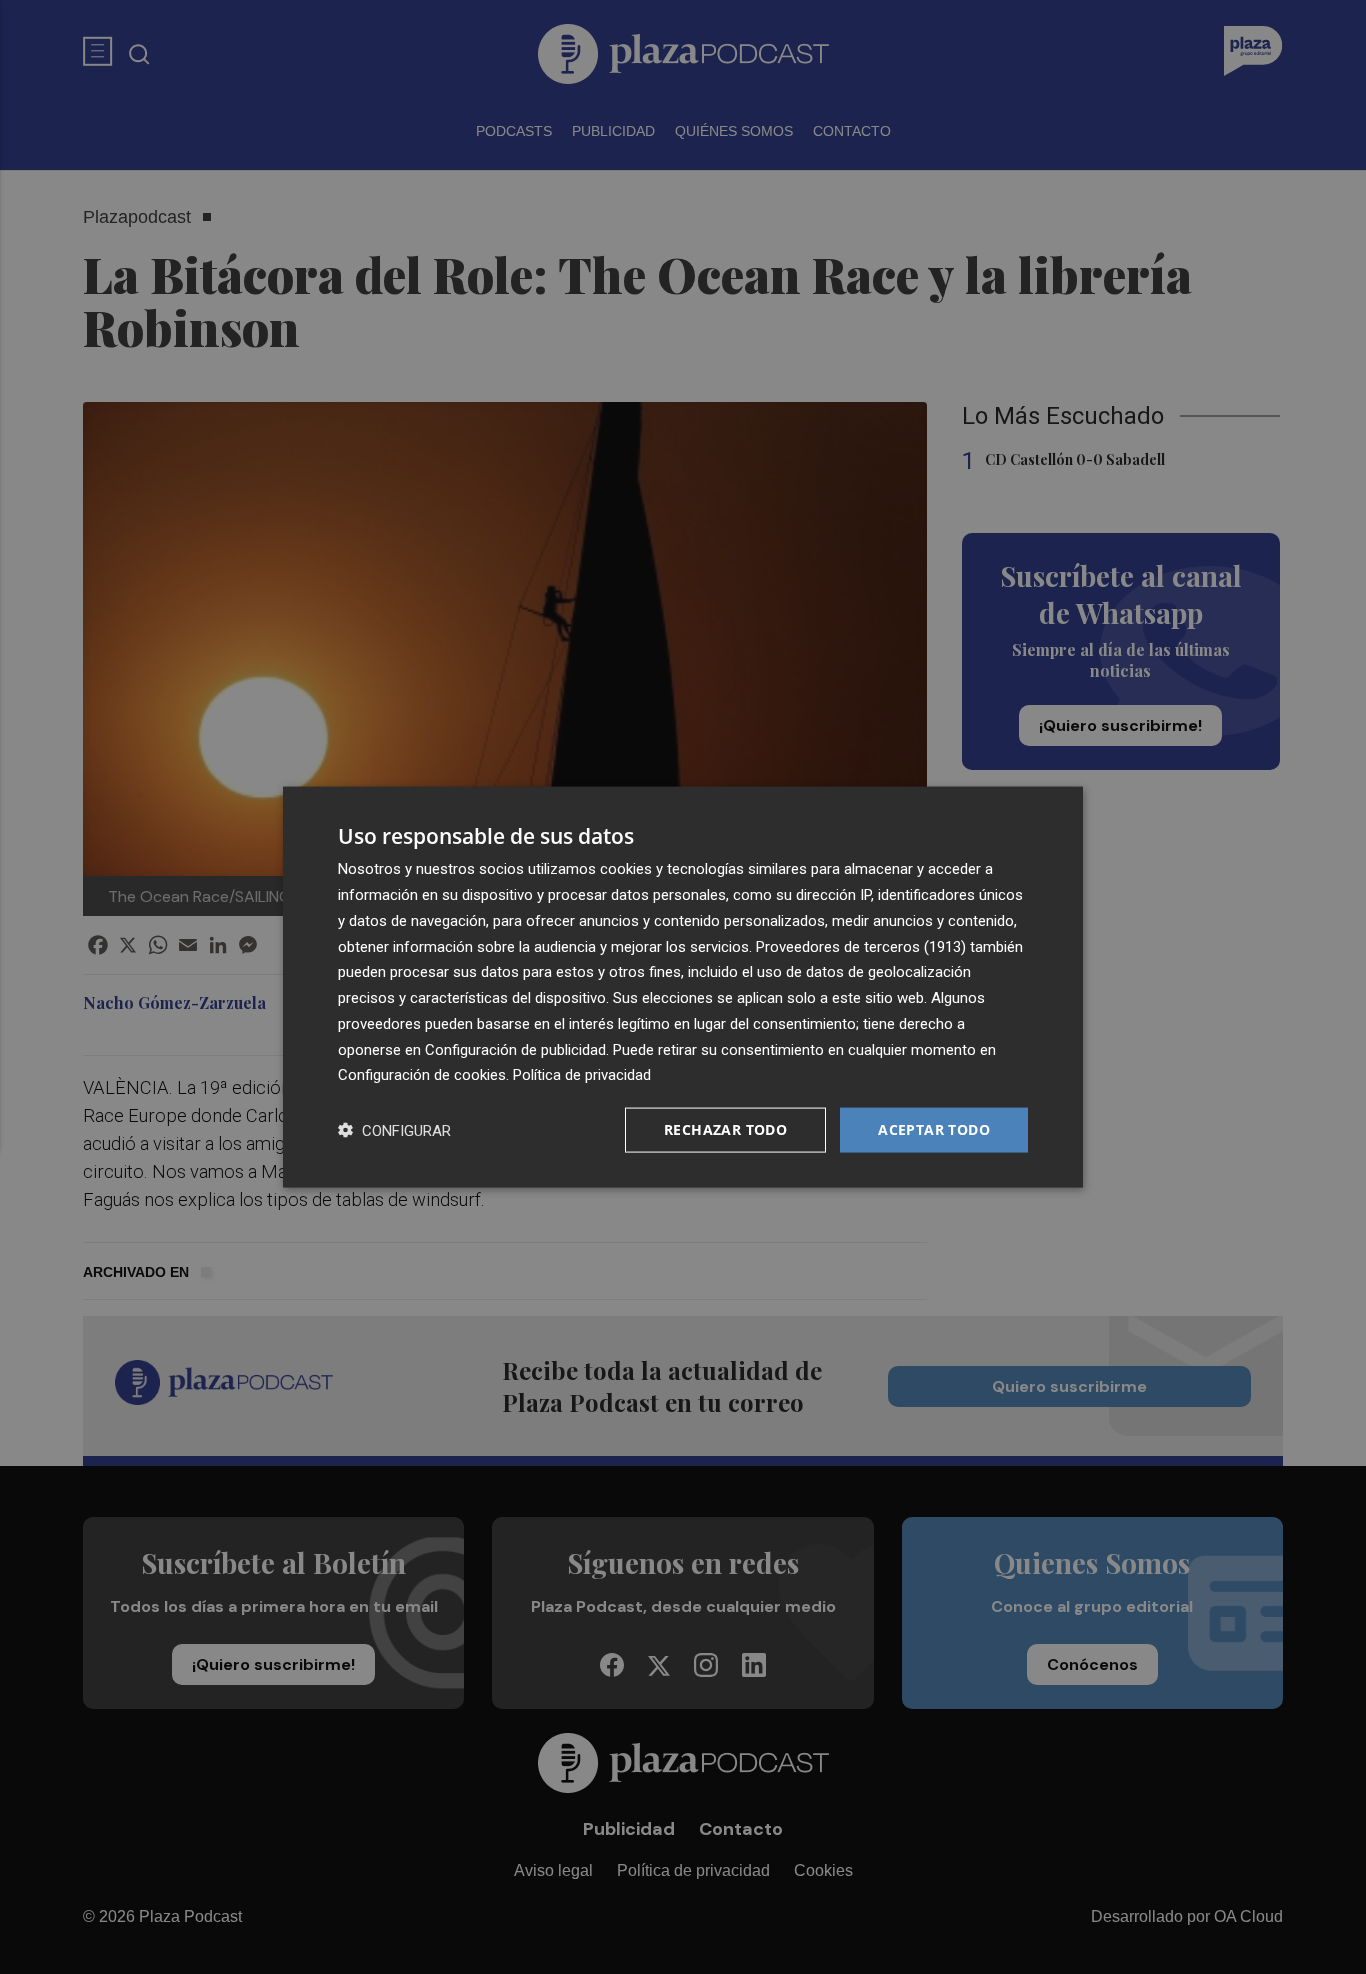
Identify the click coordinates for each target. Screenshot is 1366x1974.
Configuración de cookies (422, 1075)
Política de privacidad (582, 1075)
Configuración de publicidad (515, 1049)
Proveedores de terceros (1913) (861, 946)
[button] (394, 1130)
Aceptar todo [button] (934, 1129)
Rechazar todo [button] (725, 1129)
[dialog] (683, 987)
